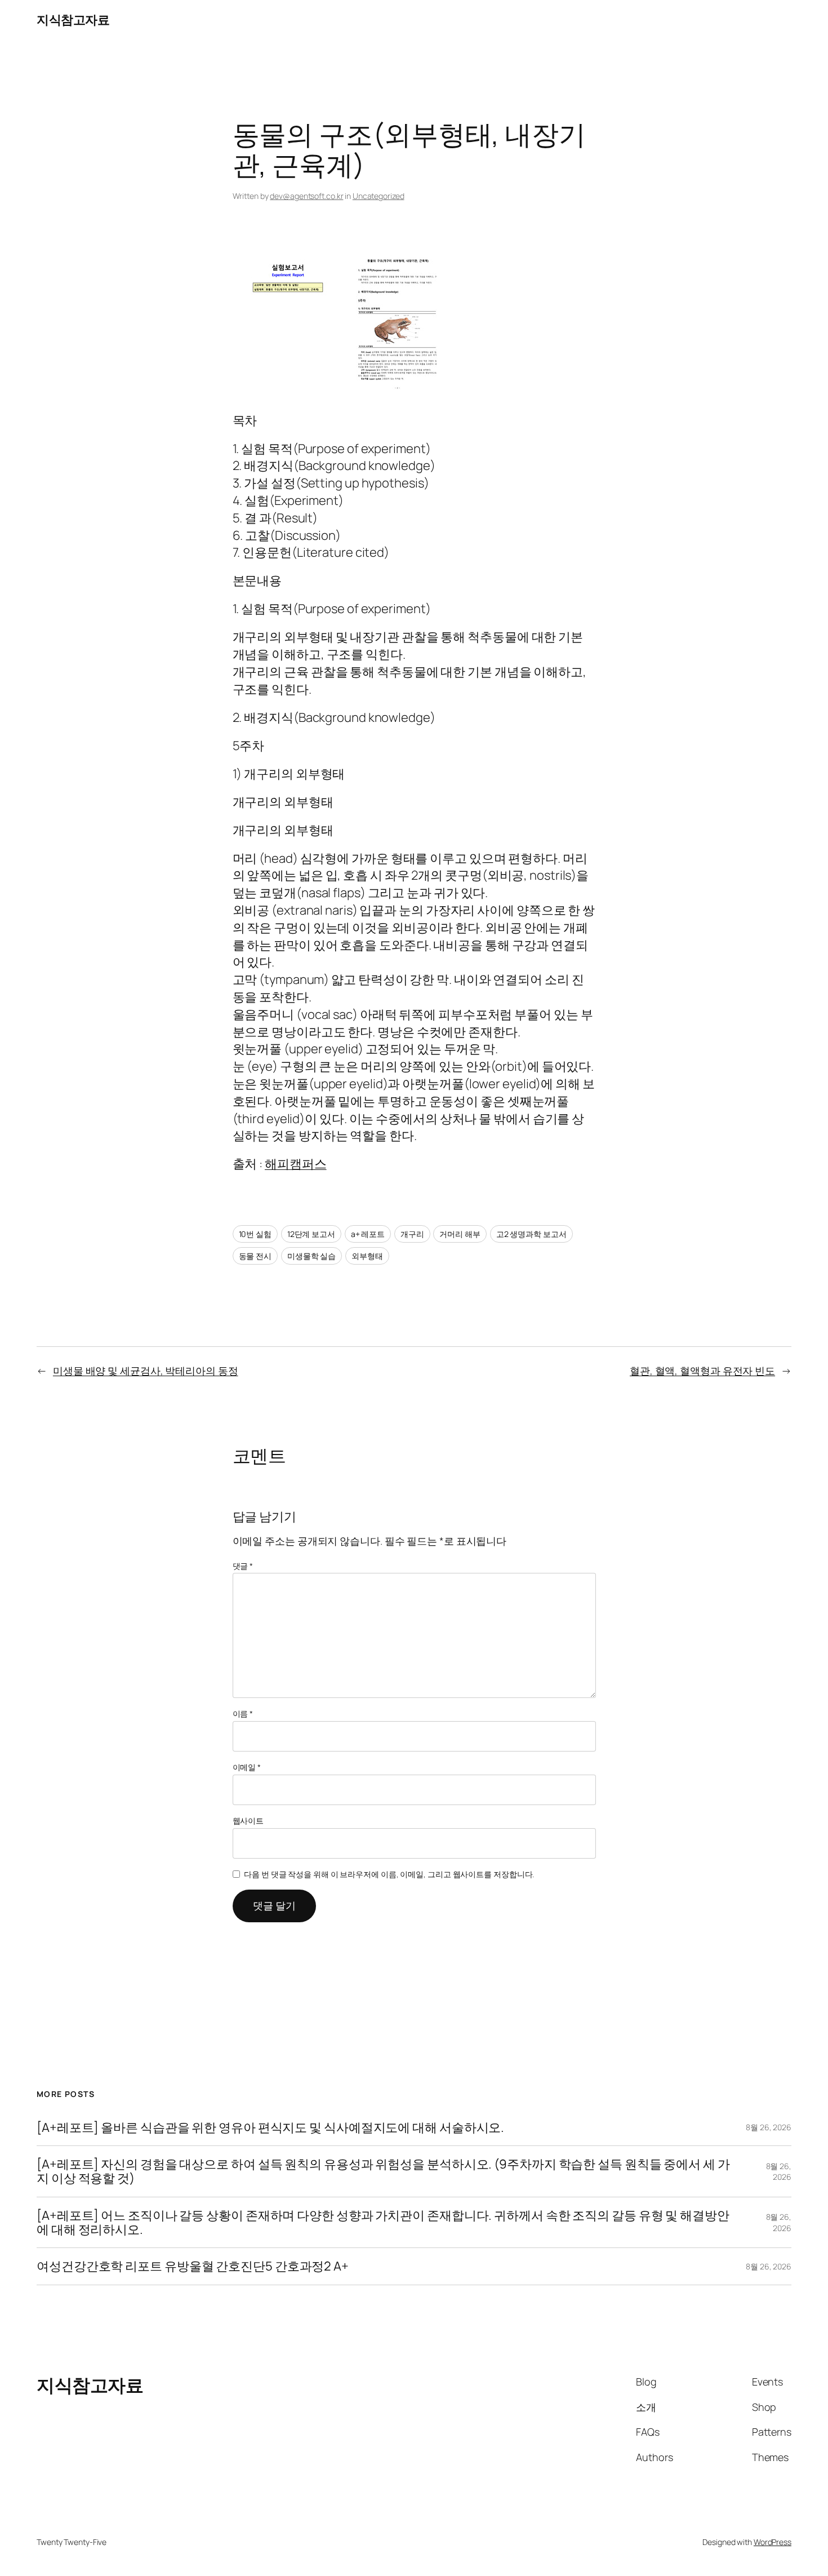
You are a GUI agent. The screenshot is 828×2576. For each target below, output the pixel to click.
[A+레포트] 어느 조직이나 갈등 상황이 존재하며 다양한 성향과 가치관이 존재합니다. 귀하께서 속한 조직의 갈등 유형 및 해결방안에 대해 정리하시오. (383, 2223)
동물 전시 (255, 1256)
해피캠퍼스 (296, 1164)
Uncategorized (379, 196)
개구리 (412, 1234)
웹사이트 (248, 1821)
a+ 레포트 (368, 1234)
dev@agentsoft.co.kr (306, 196)
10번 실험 (255, 1234)
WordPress (773, 2542)
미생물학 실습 (311, 1256)
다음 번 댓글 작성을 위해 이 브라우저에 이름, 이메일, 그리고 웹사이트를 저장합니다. (389, 1874)
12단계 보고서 (311, 1234)
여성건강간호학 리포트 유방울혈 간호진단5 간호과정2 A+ (193, 2266)
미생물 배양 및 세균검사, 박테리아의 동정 (146, 1371)
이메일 (247, 1767)
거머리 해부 (460, 1234)
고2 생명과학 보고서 (531, 1234)
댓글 (243, 1566)
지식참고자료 (73, 20)
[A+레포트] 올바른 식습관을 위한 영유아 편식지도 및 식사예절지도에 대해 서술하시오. (270, 2128)
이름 (243, 1713)
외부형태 (367, 1256)
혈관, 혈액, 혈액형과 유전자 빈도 (702, 1371)
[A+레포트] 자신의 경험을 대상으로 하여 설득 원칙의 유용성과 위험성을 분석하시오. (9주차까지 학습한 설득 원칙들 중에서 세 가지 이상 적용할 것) (383, 2171)
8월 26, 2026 (769, 2127)
